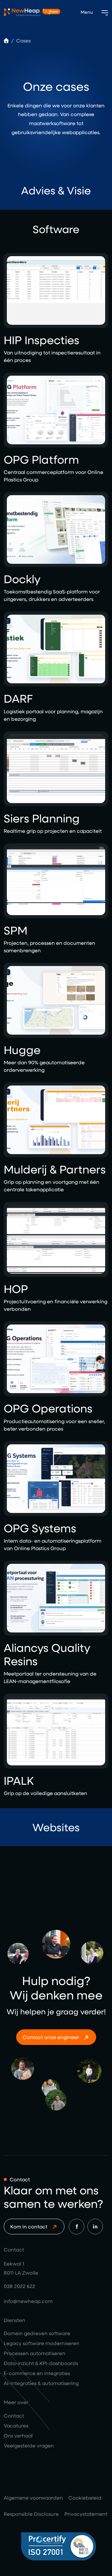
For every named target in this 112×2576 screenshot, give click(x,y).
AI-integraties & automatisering (41, 2383)
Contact (14, 2415)
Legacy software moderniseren (42, 2343)
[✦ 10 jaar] (22, 12)
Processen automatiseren (35, 2353)
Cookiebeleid (85, 2498)
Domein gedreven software (37, 2333)
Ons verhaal (18, 2435)
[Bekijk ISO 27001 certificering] (65, 2546)
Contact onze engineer (51, 2037)
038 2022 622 (19, 2286)
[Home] (6, 40)
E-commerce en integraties (37, 2373)
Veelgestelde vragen (29, 2445)
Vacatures (16, 2425)
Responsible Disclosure (31, 2514)
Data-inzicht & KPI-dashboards (41, 2363)
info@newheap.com (28, 2301)
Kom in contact (29, 2226)
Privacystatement (86, 2514)
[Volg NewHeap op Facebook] (77, 2227)
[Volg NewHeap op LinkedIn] (95, 2227)
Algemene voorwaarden (33, 2498)
